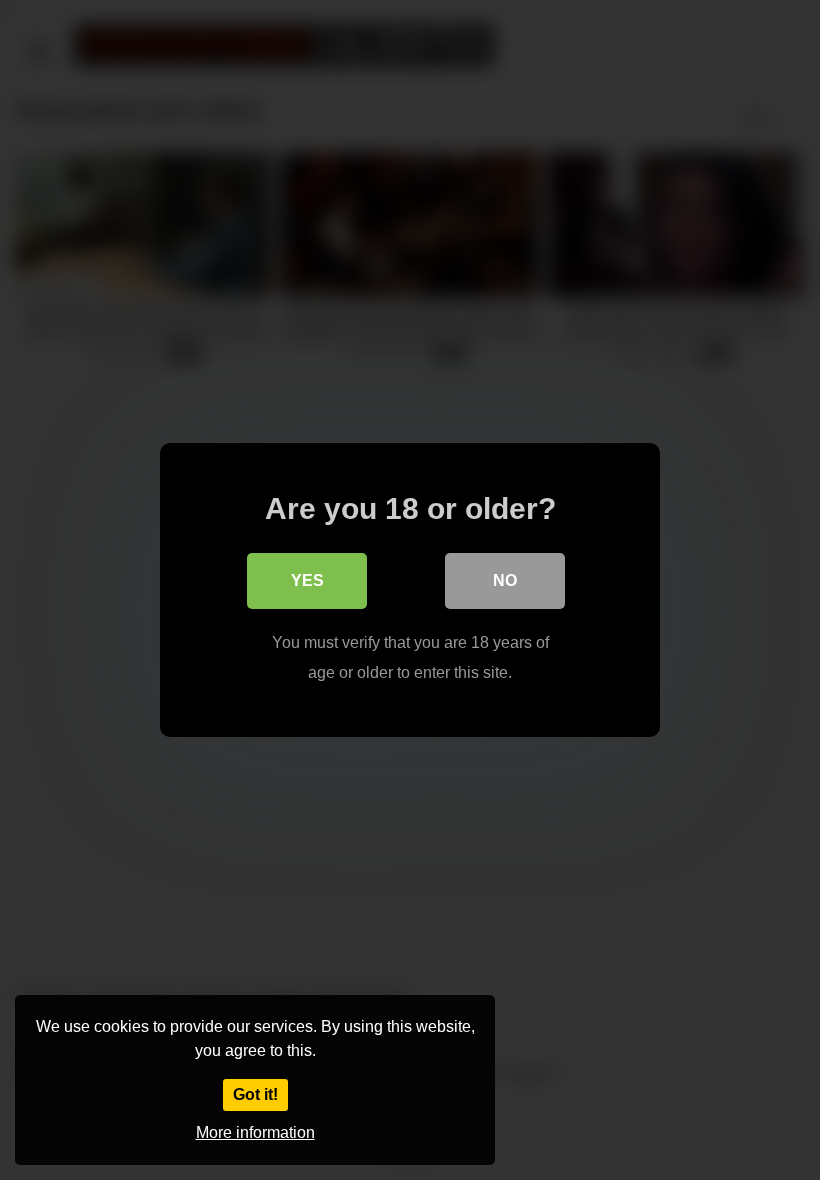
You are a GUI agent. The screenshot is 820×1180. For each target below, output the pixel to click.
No (505, 580)
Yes (307, 580)
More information (255, 1132)
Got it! (255, 1094)
